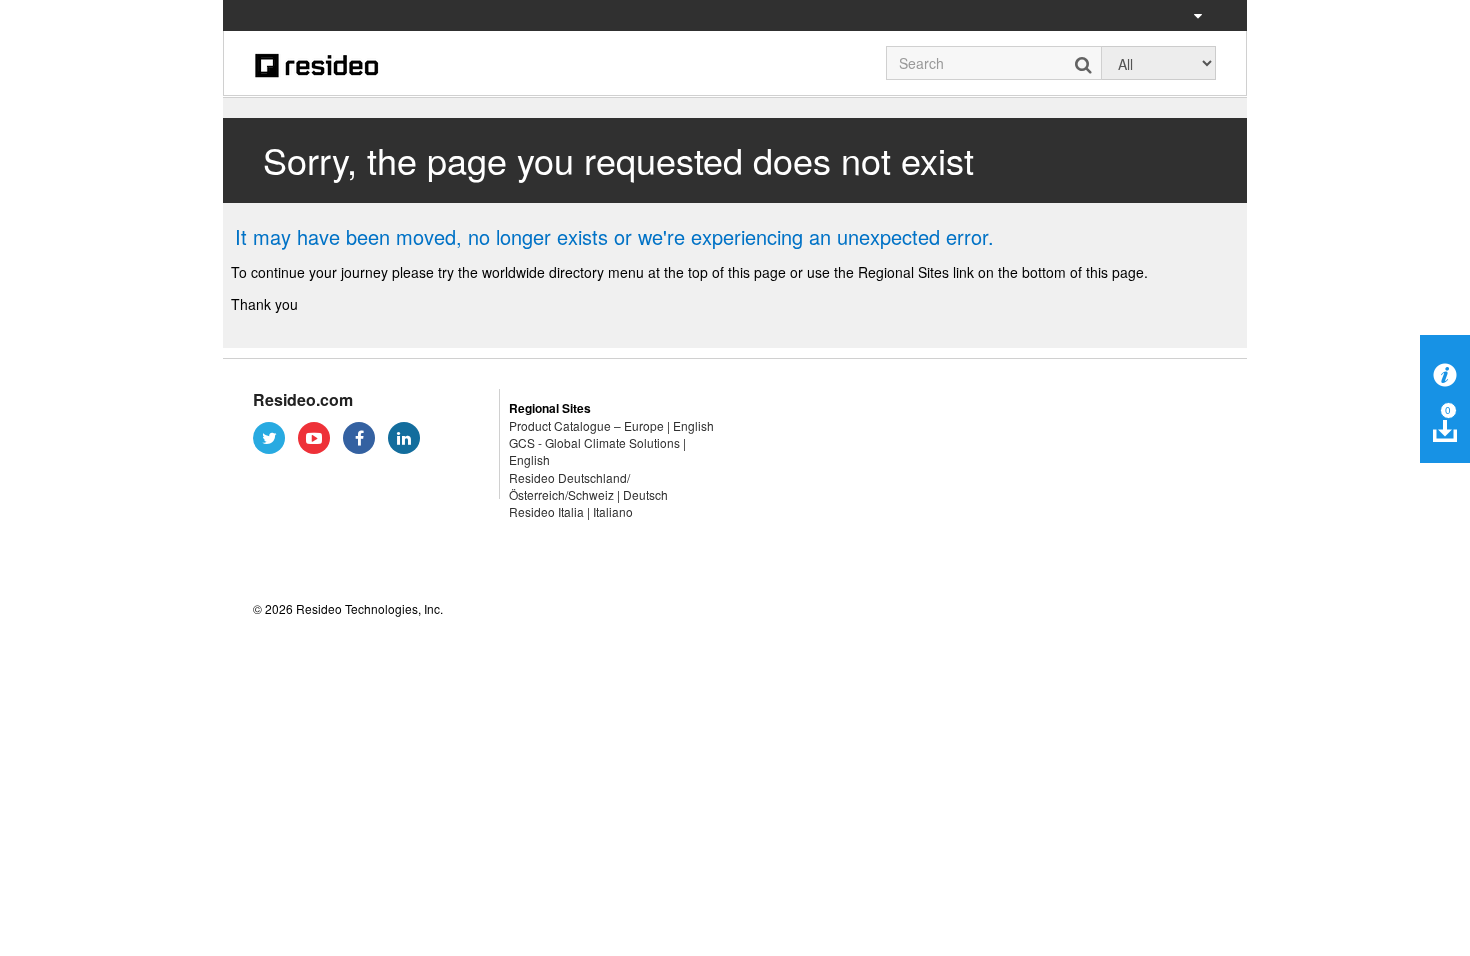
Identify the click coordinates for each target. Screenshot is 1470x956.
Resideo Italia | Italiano (571, 511)
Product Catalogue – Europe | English (611, 425)
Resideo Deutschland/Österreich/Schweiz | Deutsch (588, 486)
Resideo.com (303, 399)
